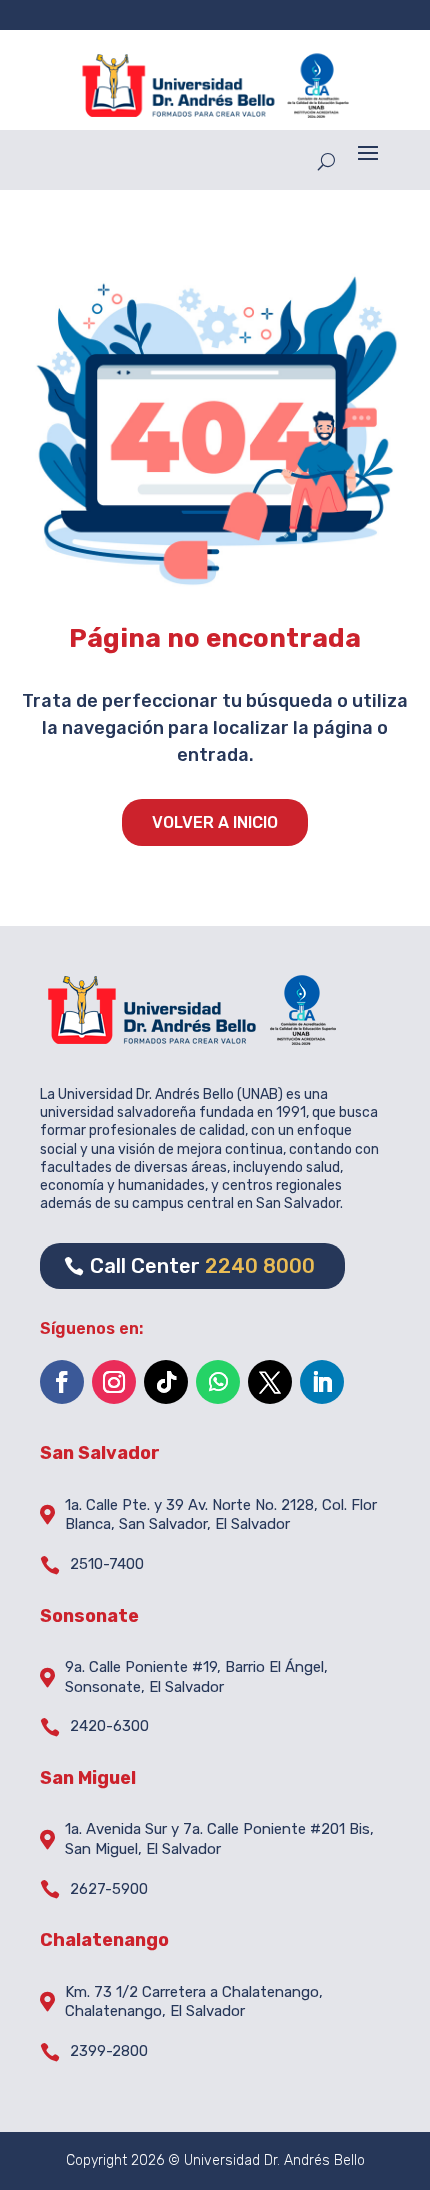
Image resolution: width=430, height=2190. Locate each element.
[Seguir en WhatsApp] (218, 1382)
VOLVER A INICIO (215, 822)
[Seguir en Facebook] (62, 1382)
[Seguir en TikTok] (166, 1382)
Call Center (202, 1266)
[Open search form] (326, 161)
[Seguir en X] (270, 1382)
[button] (368, 152)
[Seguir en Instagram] (114, 1382)
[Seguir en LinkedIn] (322, 1382)
